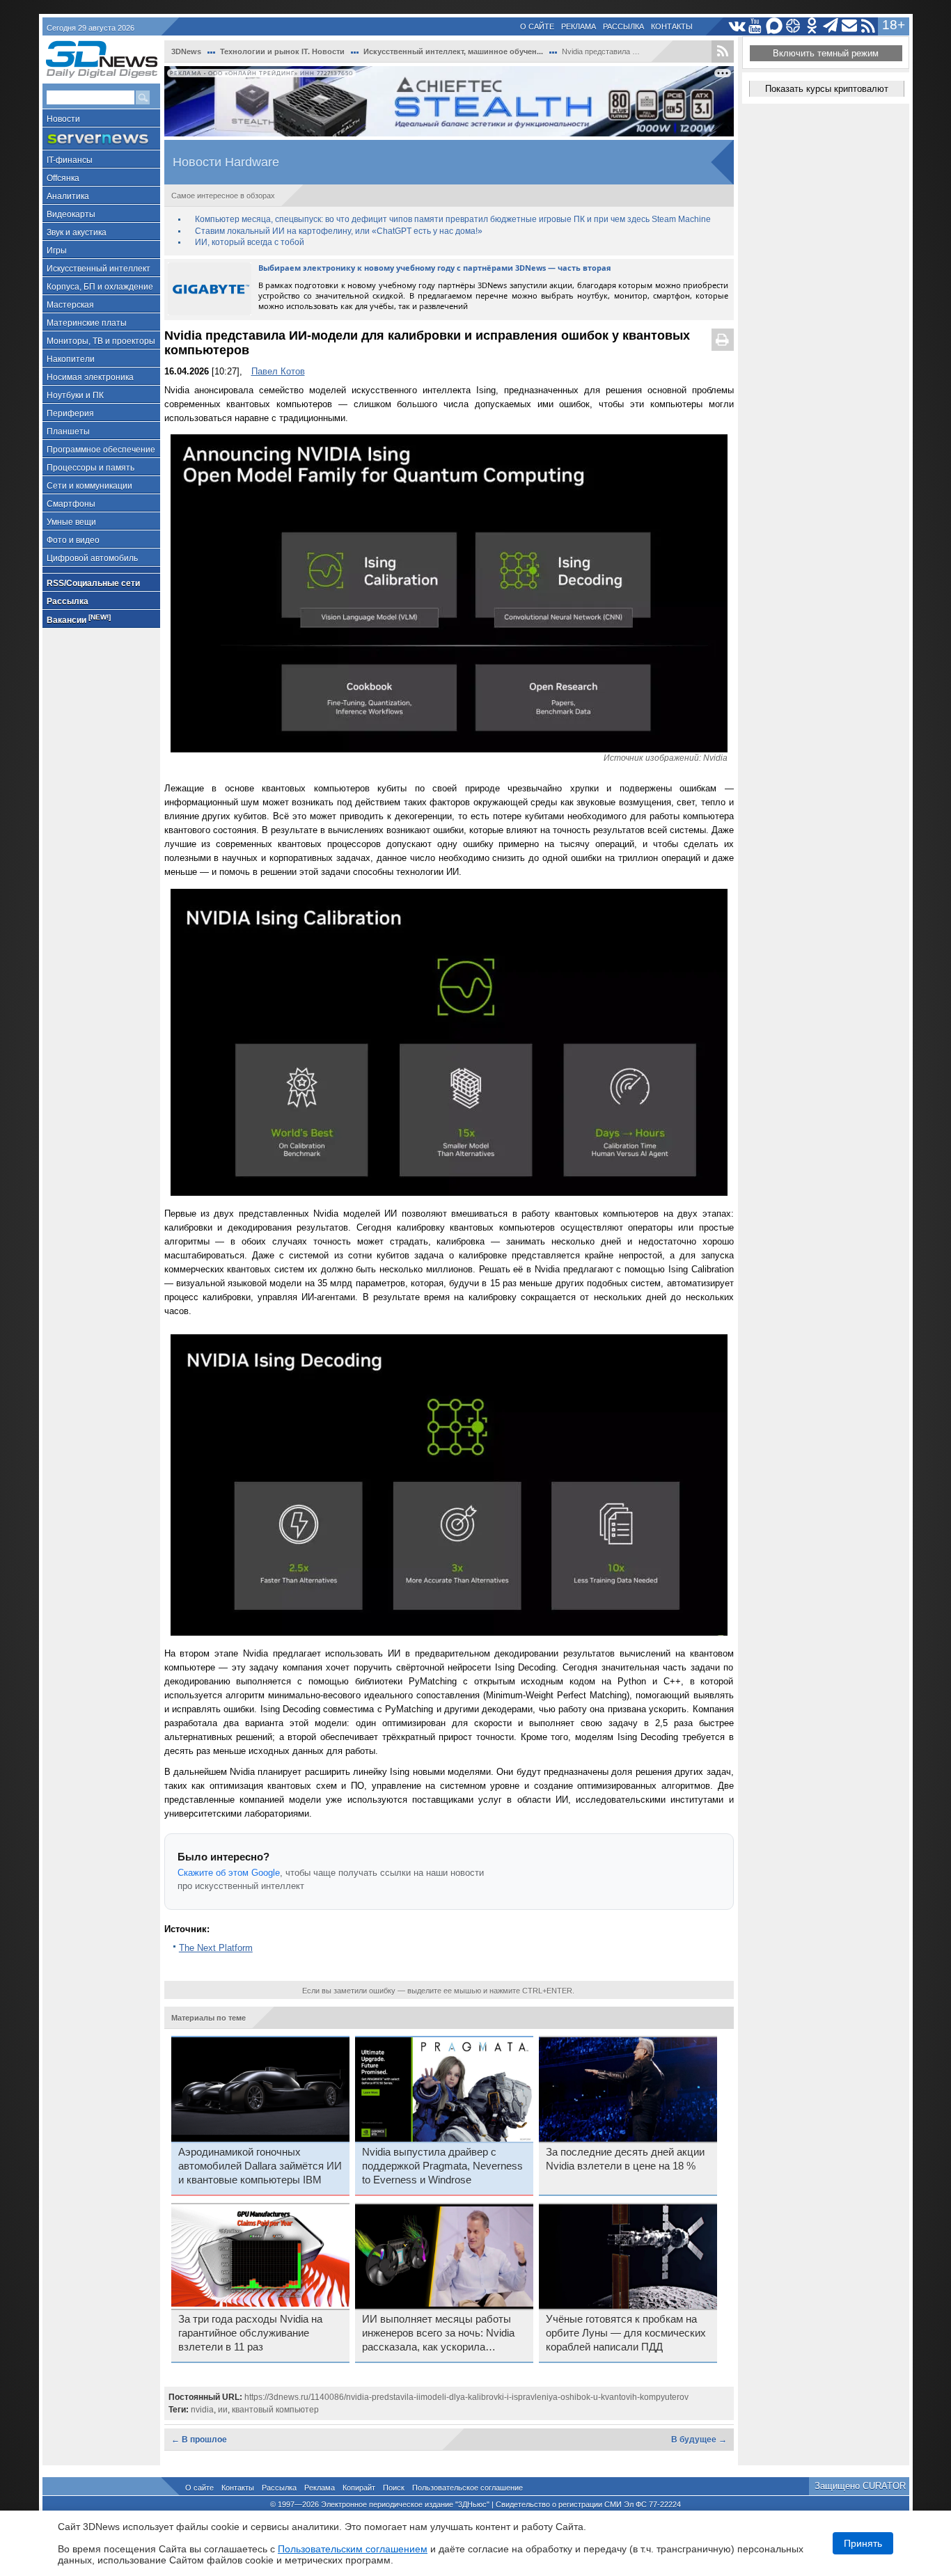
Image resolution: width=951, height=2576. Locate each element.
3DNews (186, 52)
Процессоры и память (91, 468)
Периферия (70, 413)
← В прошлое (199, 2440)
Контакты (672, 26)
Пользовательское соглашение (467, 2488)
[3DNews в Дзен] (793, 26)
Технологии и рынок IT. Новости (282, 52)
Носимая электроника (90, 377)
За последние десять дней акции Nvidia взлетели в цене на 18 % (625, 2159)
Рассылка (623, 26)
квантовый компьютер (275, 2410)
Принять (863, 2543)
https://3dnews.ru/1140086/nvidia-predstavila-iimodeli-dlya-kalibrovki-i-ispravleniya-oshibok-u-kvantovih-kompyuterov (466, 2397)
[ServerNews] (101, 139)
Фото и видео (73, 540)
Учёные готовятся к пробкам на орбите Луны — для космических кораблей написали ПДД (626, 2333)
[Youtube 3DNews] (756, 26)
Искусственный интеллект (99, 269)
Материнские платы (87, 323)
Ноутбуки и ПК (75, 395)
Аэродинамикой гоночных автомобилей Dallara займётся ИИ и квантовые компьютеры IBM (260, 2166)
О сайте (537, 26)
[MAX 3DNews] (775, 26)
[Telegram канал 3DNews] (831, 26)
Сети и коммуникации (89, 486)
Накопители (71, 359)
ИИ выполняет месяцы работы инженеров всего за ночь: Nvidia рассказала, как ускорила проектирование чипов (438, 2334)
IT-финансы (70, 160)
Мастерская (70, 305)
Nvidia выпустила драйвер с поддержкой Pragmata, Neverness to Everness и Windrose (442, 2166)
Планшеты (68, 432)
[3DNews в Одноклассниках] (812, 26)
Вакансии (79, 619)
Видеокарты (71, 214)
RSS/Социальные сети (93, 583)
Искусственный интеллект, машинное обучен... (453, 52)
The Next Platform (216, 1948)
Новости (63, 119)
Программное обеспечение (101, 450)
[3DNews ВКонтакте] (737, 26)
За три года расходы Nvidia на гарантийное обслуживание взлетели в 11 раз (250, 2333)
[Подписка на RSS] (869, 26)
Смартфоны (71, 504)
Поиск (394, 2488)
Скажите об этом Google (229, 1873)
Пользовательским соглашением (353, 2549)
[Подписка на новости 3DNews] (850, 26)
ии (223, 2410)
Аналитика (68, 196)
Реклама (579, 26)
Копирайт (359, 2488)
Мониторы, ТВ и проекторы (101, 341)
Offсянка (63, 178)
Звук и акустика (77, 232)
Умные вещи (71, 522)
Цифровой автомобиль (92, 558)
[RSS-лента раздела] (723, 52)
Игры (57, 251)
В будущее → (699, 2440)
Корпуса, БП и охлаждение (100, 287)
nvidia (202, 2410)
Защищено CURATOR (860, 2486)
